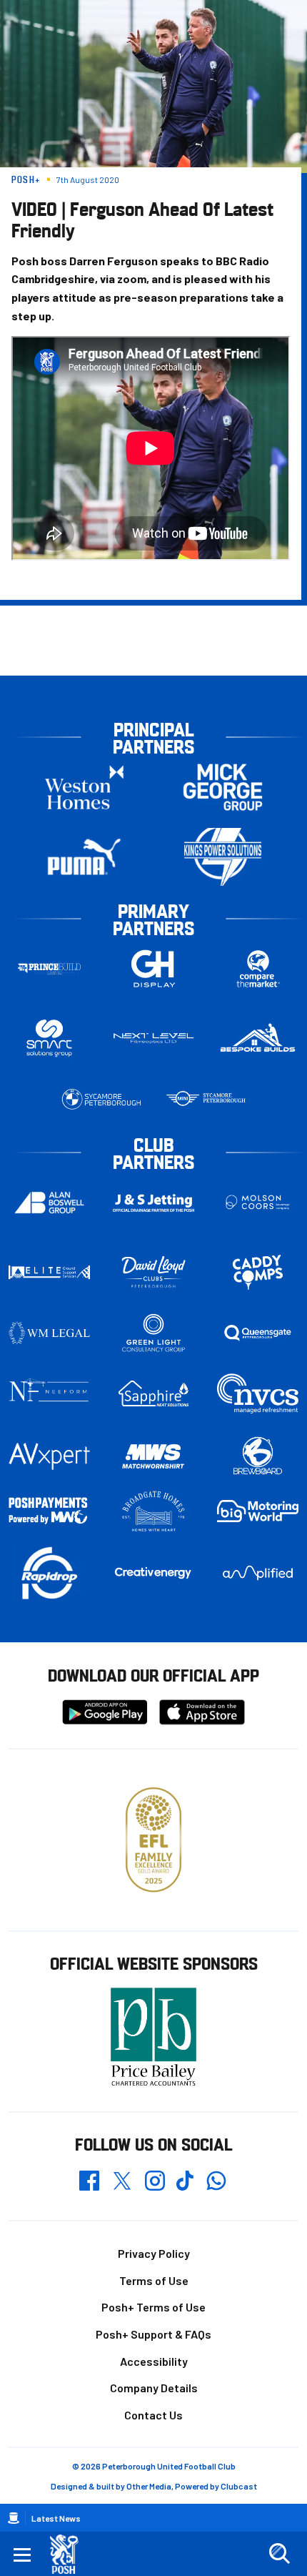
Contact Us (153, 2415)
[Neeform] (49, 1394)
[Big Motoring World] (258, 1511)
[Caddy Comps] (258, 1272)
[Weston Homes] (84, 788)
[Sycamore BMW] (101, 1099)
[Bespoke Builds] (258, 1038)
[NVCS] (258, 1394)
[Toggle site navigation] (22, 2554)
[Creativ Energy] (153, 1573)
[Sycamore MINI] (206, 1099)
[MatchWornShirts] (153, 1456)
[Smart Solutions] (49, 1038)
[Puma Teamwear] (84, 857)
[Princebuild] (49, 969)
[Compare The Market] (258, 969)
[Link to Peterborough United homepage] (70, 2554)
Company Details (154, 2388)
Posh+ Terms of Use (153, 2307)
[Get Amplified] (258, 1573)
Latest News (56, 2518)
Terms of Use (154, 2280)
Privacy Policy (154, 2253)
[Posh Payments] (49, 1511)
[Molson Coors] (258, 1203)
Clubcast (239, 2486)
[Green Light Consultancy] (153, 1333)
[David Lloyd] (153, 1272)
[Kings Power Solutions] (223, 857)
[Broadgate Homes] (153, 1511)
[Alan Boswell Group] (49, 1203)
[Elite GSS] (49, 1272)
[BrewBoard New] (258, 1456)
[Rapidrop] (49, 1573)
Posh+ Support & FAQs (153, 2334)
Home (14, 2518)
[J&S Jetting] (153, 1203)
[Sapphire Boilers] (153, 1394)
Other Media (149, 2486)
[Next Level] (153, 1038)
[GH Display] (153, 969)
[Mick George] (223, 788)
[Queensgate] (258, 1333)
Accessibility (154, 2361)
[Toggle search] (279, 2554)
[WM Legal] (49, 1333)
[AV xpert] (49, 1456)
